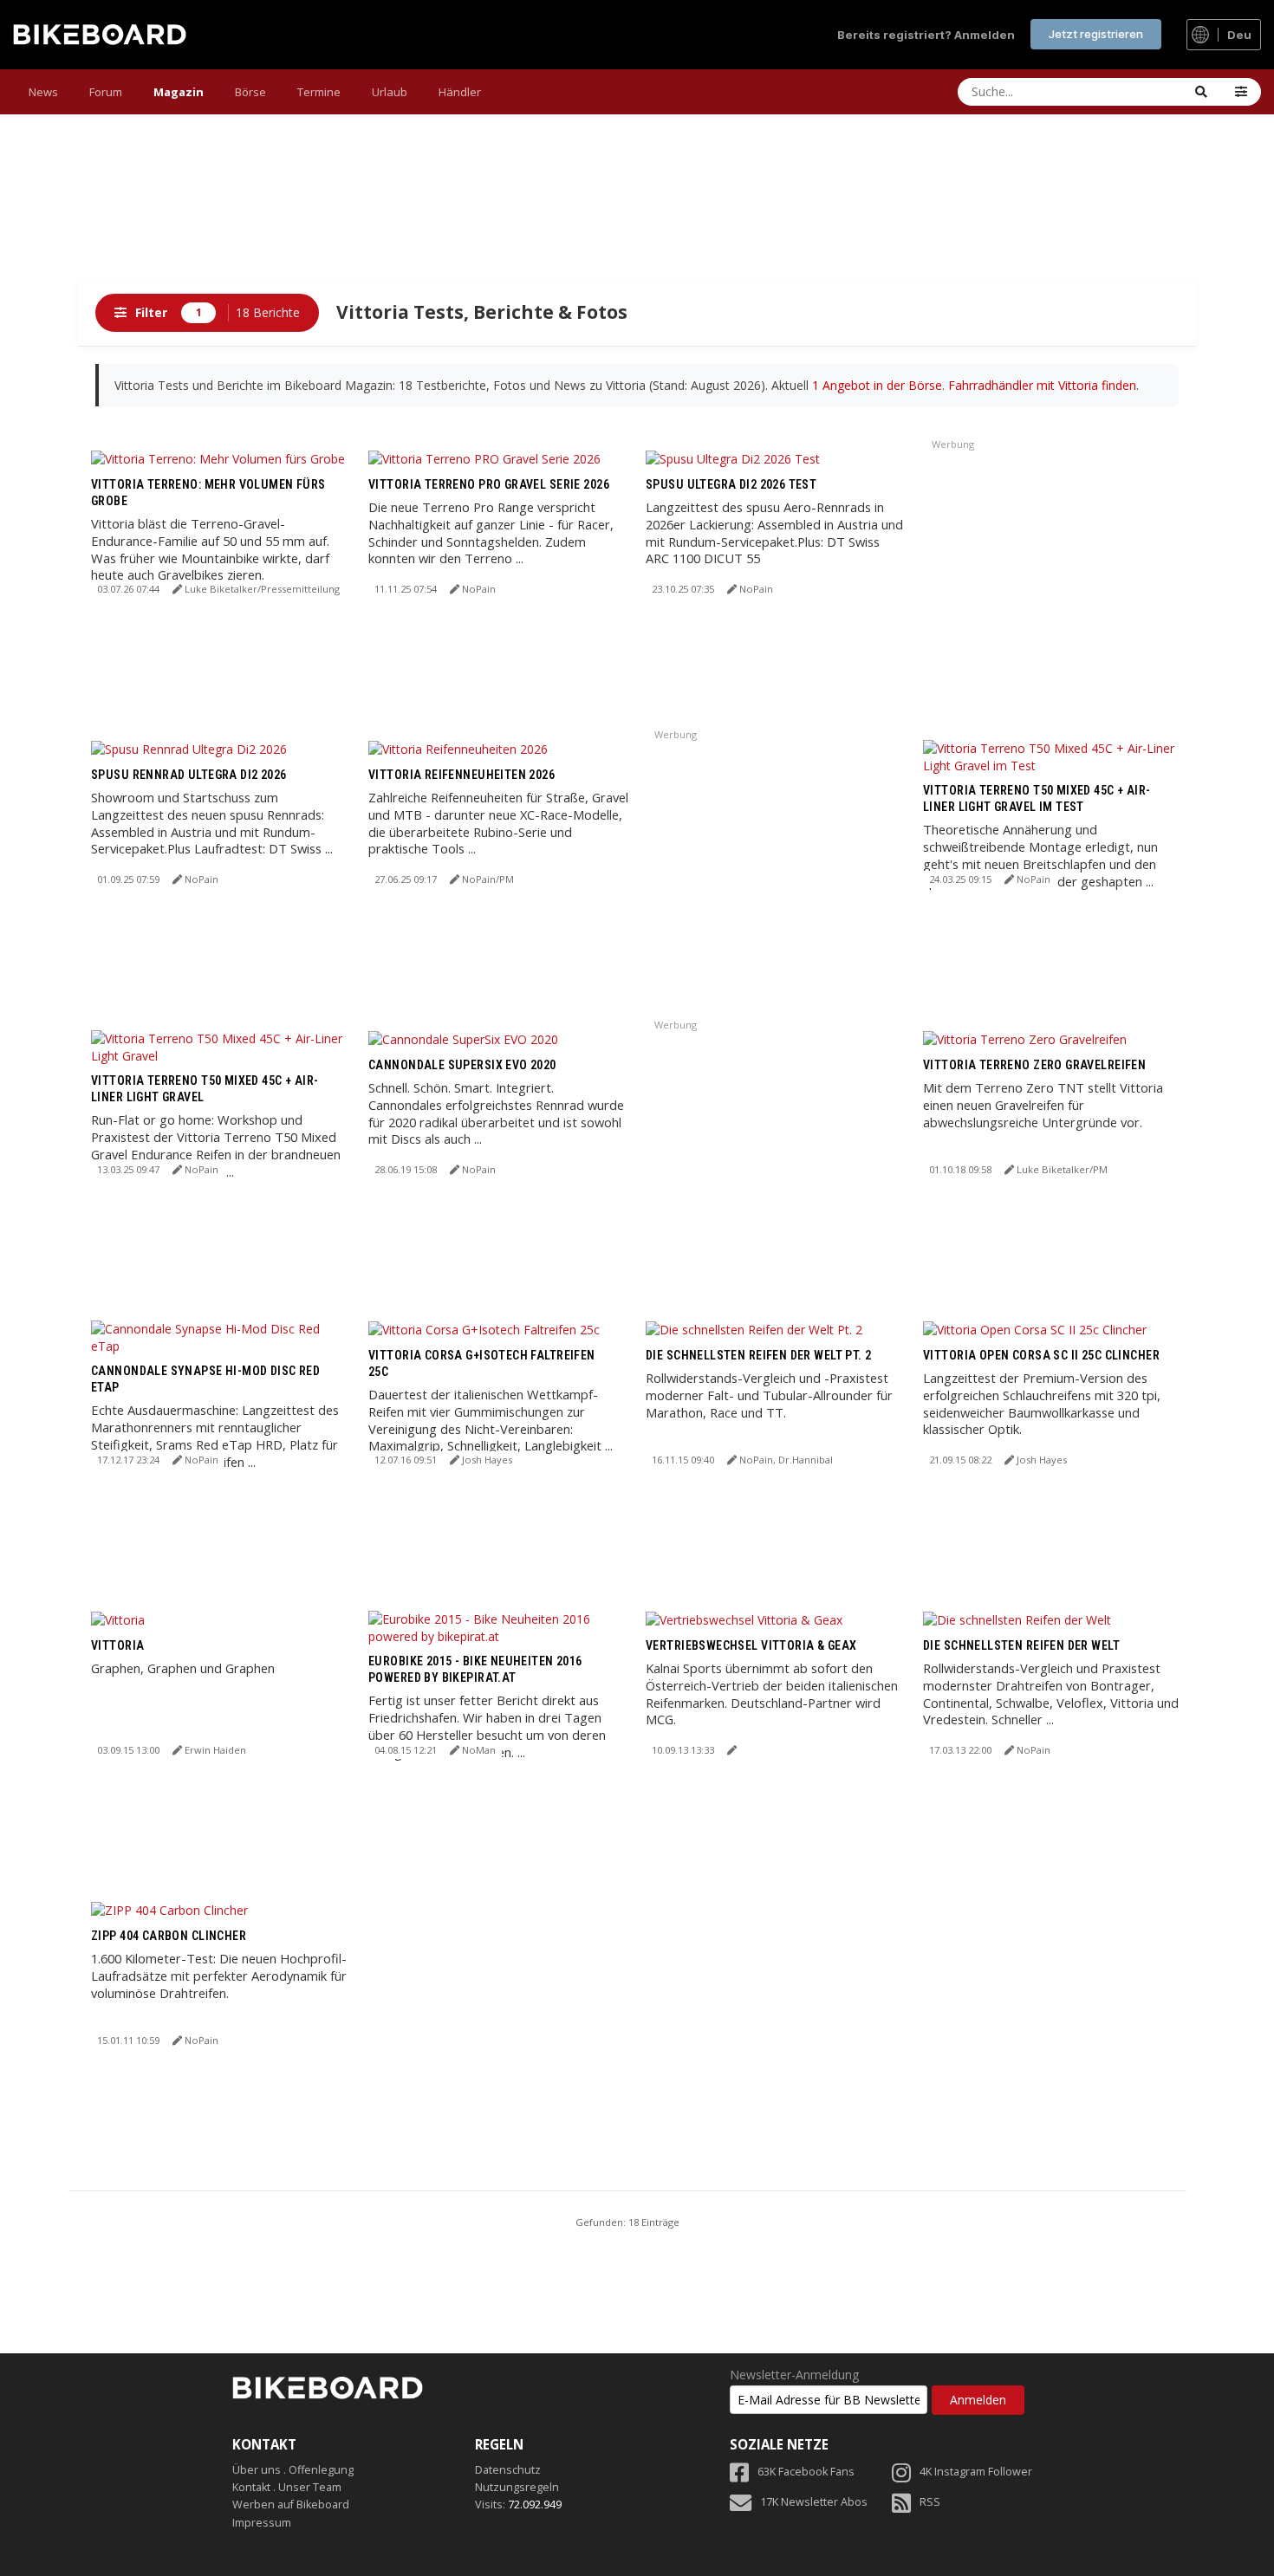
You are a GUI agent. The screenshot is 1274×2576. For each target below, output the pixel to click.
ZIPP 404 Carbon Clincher (169, 1936)
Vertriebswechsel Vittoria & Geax (751, 1645)
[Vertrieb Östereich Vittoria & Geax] (744, 1619)
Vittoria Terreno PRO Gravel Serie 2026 (489, 484)
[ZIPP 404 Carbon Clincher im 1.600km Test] (169, 1909)
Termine (319, 92)
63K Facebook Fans (806, 2472)
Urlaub (390, 92)
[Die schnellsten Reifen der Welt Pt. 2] (754, 1329)
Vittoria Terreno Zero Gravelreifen (1034, 1065)
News (43, 92)
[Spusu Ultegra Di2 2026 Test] (733, 458)
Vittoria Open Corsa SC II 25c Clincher (1041, 1355)
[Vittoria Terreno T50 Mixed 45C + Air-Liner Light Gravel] (221, 1045)
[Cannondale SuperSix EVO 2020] (463, 1038)
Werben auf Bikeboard (291, 2505)
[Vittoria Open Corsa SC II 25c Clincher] (1035, 1329)
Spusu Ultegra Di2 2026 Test (731, 484)
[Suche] (1201, 92)
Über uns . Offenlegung (293, 2470)
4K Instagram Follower (976, 2472)
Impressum (262, 2523)
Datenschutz (508, 2470)
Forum (106, 92)
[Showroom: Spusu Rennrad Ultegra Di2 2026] (189, 748)
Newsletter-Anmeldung (794, 2375)
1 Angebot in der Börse (877, 385)
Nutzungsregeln (517, 2487)
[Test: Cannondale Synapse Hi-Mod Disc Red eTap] (221, 1336)
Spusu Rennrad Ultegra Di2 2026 (189, 775)
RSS (930, 2502)
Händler (460, 92)
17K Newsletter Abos (814, 2502)
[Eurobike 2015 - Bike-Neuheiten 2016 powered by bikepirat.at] (498, 1626)
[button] (1241, 92)
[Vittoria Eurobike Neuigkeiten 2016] (118, 1619)
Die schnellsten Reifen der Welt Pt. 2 (759, 1355)
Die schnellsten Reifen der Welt (1021, 1645)
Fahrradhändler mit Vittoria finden (1042, 385)
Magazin (179, 92)
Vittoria (117, 1645)
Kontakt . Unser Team (287, 2487)
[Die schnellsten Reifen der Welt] (1017, 1619)
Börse (250, 92)
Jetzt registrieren (1096, 34)
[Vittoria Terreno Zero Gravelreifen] (1025, 1038)
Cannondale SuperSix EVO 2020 (462, 1065)
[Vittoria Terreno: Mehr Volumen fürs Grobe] (218, 458)
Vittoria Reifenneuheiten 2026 (461, 775)
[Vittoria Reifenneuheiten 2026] (458, 748)
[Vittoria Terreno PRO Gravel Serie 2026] (484, 458)
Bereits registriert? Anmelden (926, 35)
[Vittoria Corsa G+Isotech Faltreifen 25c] (484, 1329)
